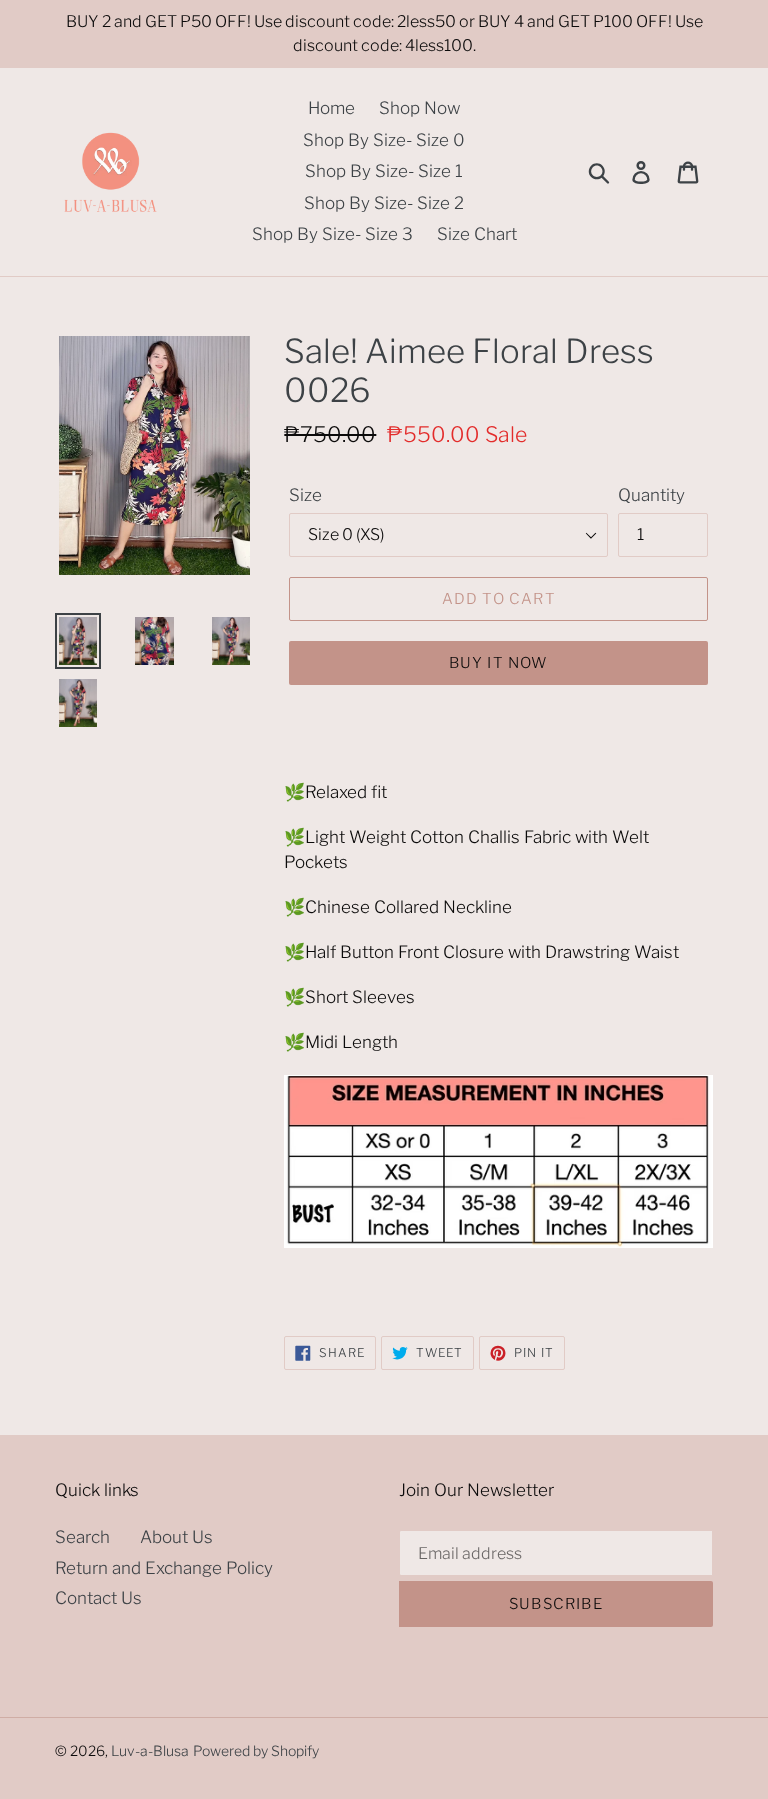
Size (305, 495)
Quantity (651, 495)
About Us (176, 1537)
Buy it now (499, 663)
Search (82, 1537)
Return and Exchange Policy (164, 1568)
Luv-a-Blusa (150, 1750)
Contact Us (98, 1598)
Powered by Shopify (256, 1750)
